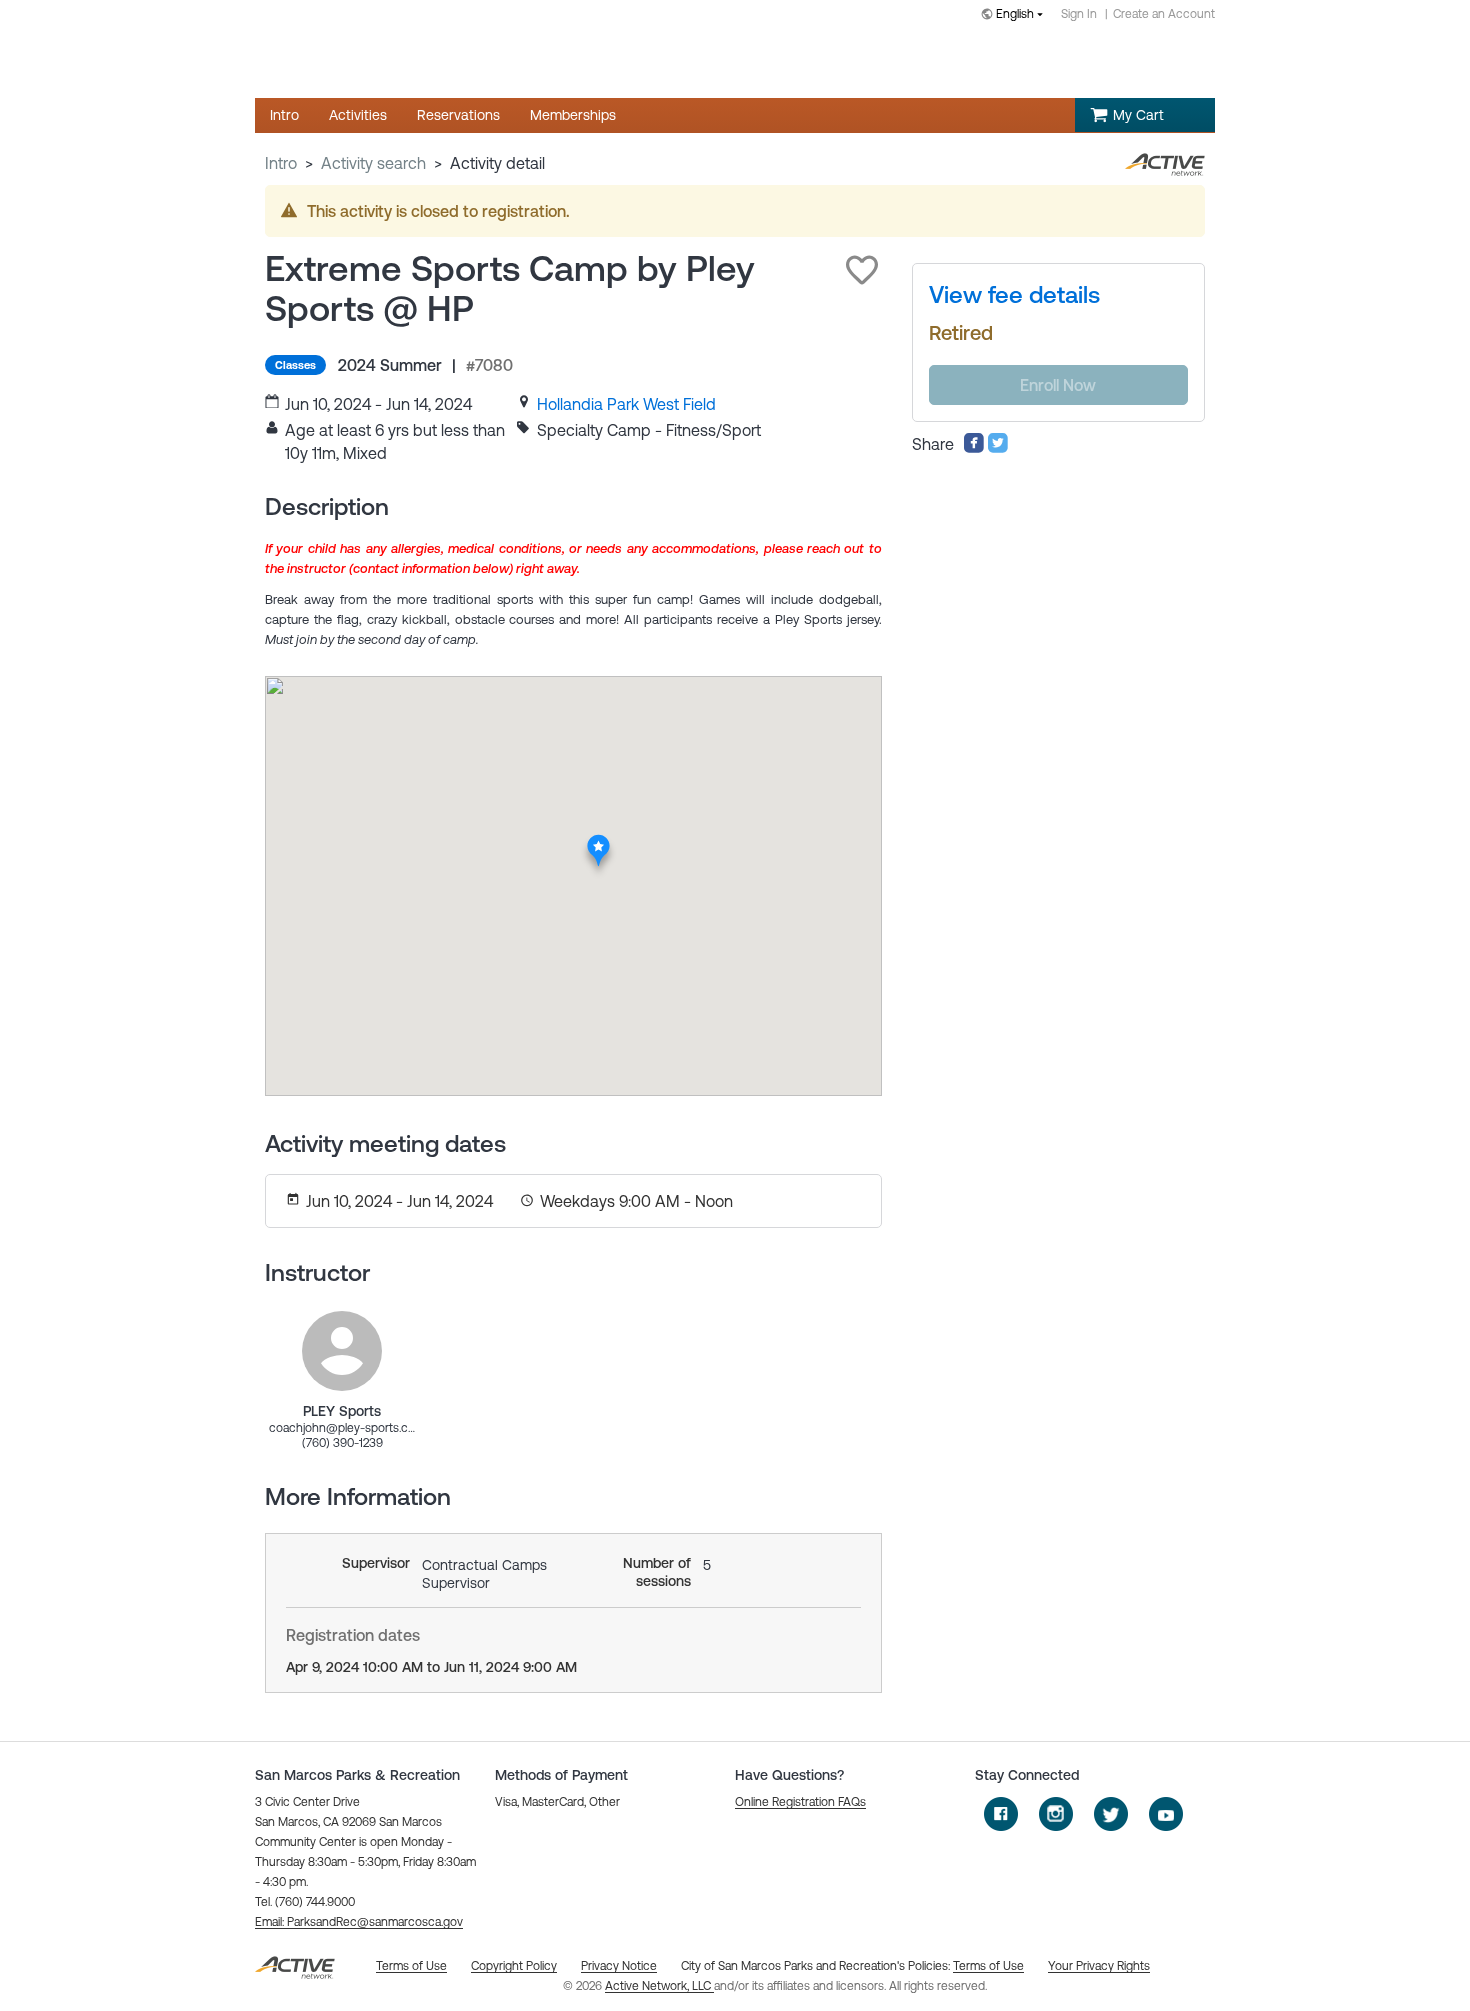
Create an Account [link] (1164, 14)
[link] (626, 404)
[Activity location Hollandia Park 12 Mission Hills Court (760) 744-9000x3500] (599, 841)
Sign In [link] (1079, 14)
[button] (862, 270)
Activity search (373, 163)
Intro (281, 163)
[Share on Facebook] (974, 448)
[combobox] (1016, 15)
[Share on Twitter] (998, 448)
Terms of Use (988, 1966)
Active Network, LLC (659, 1986)
